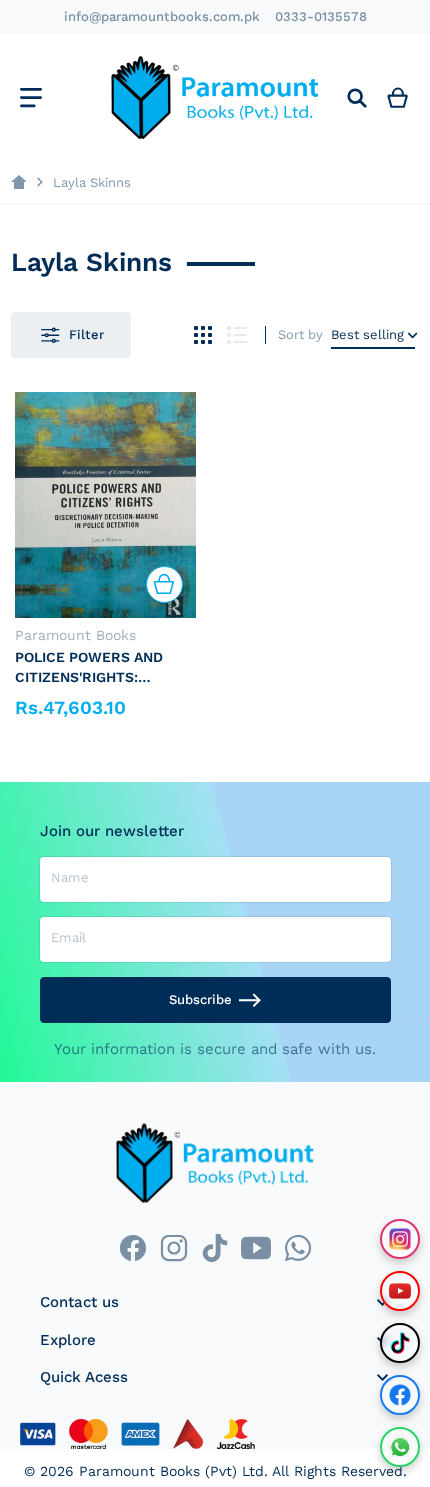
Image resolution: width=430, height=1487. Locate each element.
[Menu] (30, 97)
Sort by (300, 334)
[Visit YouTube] (400, 1291)
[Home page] (18, 182)
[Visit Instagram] (400, 1239)
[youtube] (256, 1248)
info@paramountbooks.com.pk (162, 16)
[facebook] (132, 1248)
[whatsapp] (297, 1248)
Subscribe (200, 999)
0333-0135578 (321, 16)
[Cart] (398, 97)
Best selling (367, 334)
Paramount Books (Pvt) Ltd (171, 1471)
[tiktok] (214, 1248)
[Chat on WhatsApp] (400, 1447)
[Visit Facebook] (400, 1395)
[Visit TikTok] (400, 1343)
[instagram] (173, 1248)
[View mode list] (237, 335)
